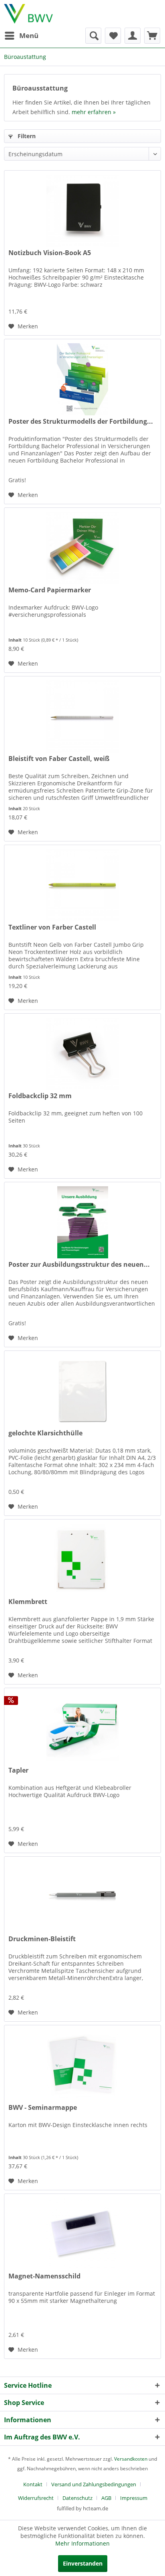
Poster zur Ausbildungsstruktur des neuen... (79, 1265)
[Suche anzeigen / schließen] (93, 36)
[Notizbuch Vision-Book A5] (82, 211)
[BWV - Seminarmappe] (82, 2065)
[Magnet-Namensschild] (82, 2234)
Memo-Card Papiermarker (50, 590)
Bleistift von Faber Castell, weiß (59, 759)
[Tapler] (82, 1728)
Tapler (18, 1770)
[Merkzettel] (113, 36)
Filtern (26, 136)
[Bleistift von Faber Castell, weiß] (82, 716)
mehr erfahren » (94, 112)
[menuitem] (21, 36)
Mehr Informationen (82, 2543)
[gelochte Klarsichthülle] (82, 1391)
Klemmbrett (28, 1602)
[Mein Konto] (133, 36)
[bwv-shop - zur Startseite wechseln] (28, 14)
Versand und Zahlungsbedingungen (94, 2484)
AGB (106, 2498)
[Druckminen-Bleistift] (82, 1897)
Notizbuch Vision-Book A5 (50, 253)
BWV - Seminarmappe (43, 2108)
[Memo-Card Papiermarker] (82, 548)
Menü (29, 35)
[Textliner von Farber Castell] (82, 885)
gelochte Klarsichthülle (45, 1433)
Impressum (134, 2498)
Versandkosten (131, 2459)
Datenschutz (77, 2498)
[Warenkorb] (152, 36)
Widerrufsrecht (36, 2498)
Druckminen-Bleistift (42, 1939)
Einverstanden (83, 2563)
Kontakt (33, 2484)
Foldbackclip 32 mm (40, 1096)
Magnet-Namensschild (44, 2276)
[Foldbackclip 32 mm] (82, 1054)
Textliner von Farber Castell (52, 927)
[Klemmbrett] (82, 1560)
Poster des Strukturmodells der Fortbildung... (81, 422)
